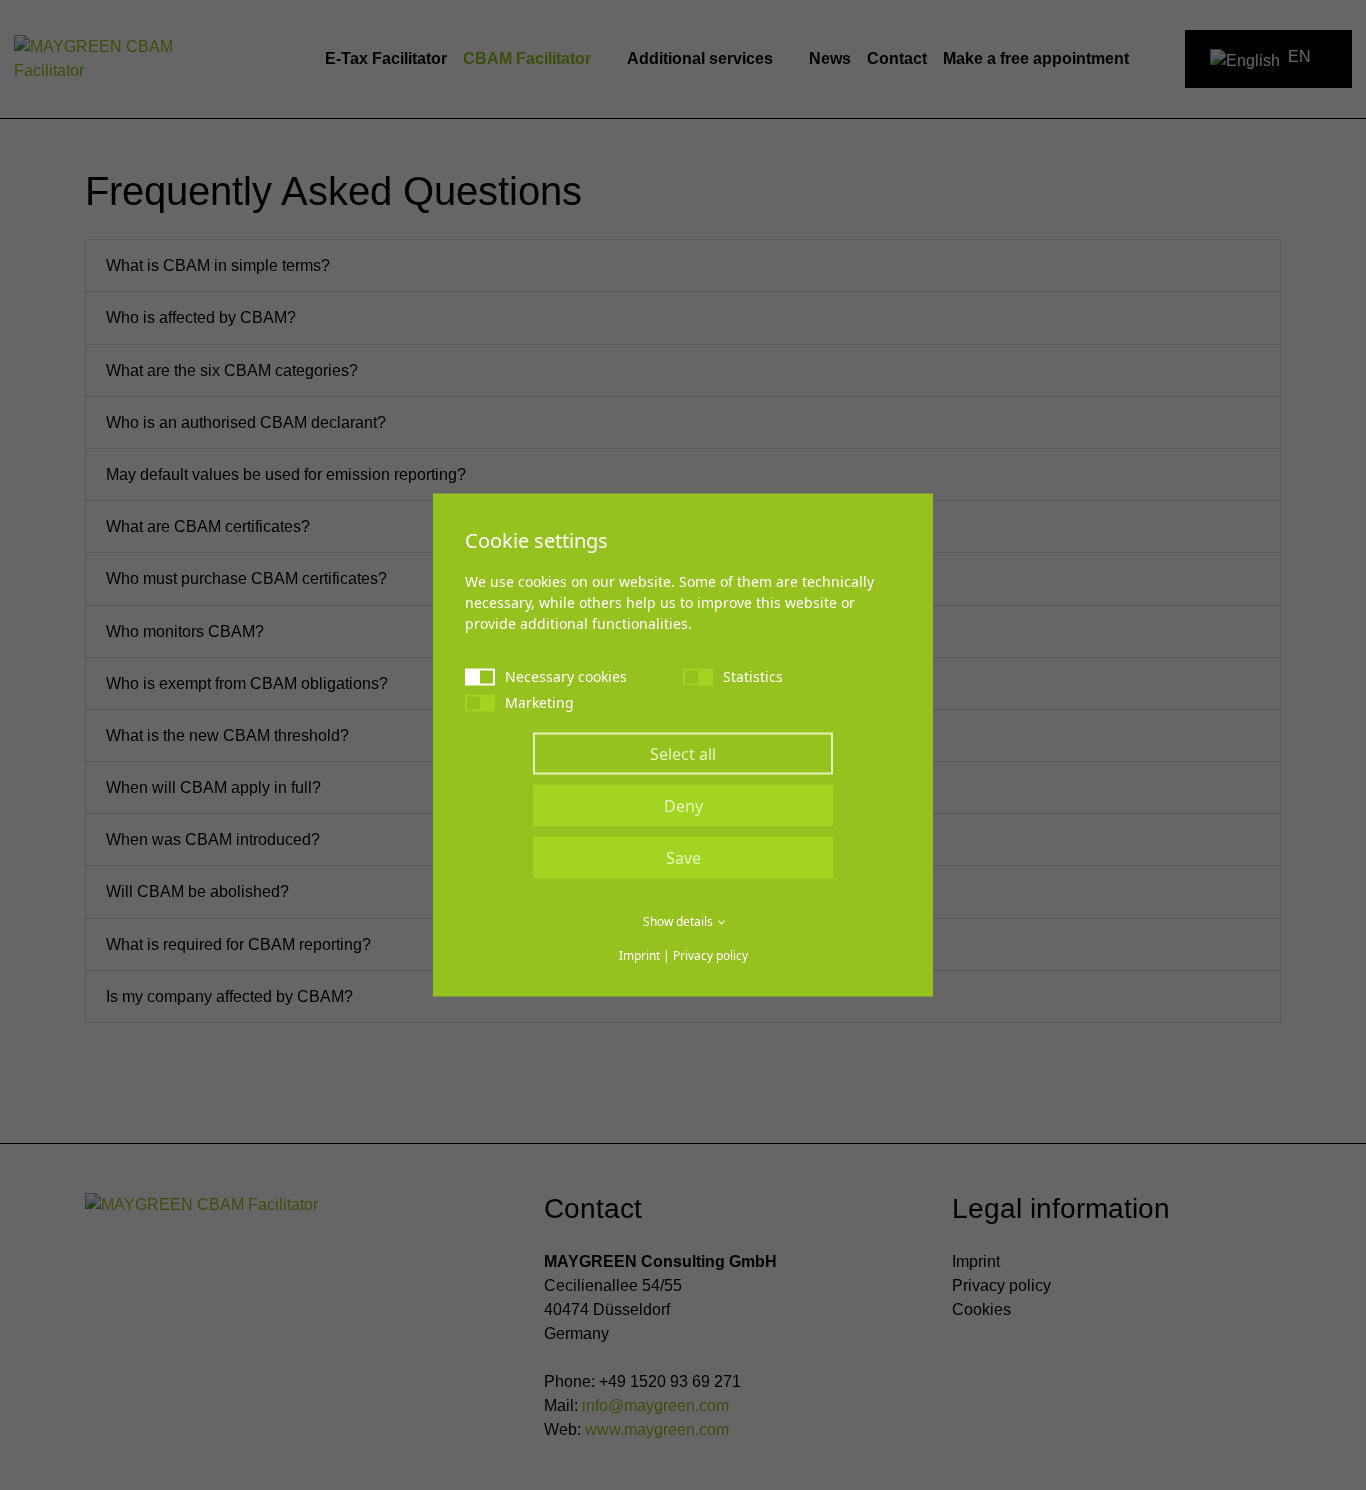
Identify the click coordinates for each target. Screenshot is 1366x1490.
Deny (683, 806)
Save (683, 858)
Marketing (539, 702)
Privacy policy (710, 955)
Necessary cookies (566, 676)
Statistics (753, 676)
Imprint (639, 955)
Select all (683, 754)
